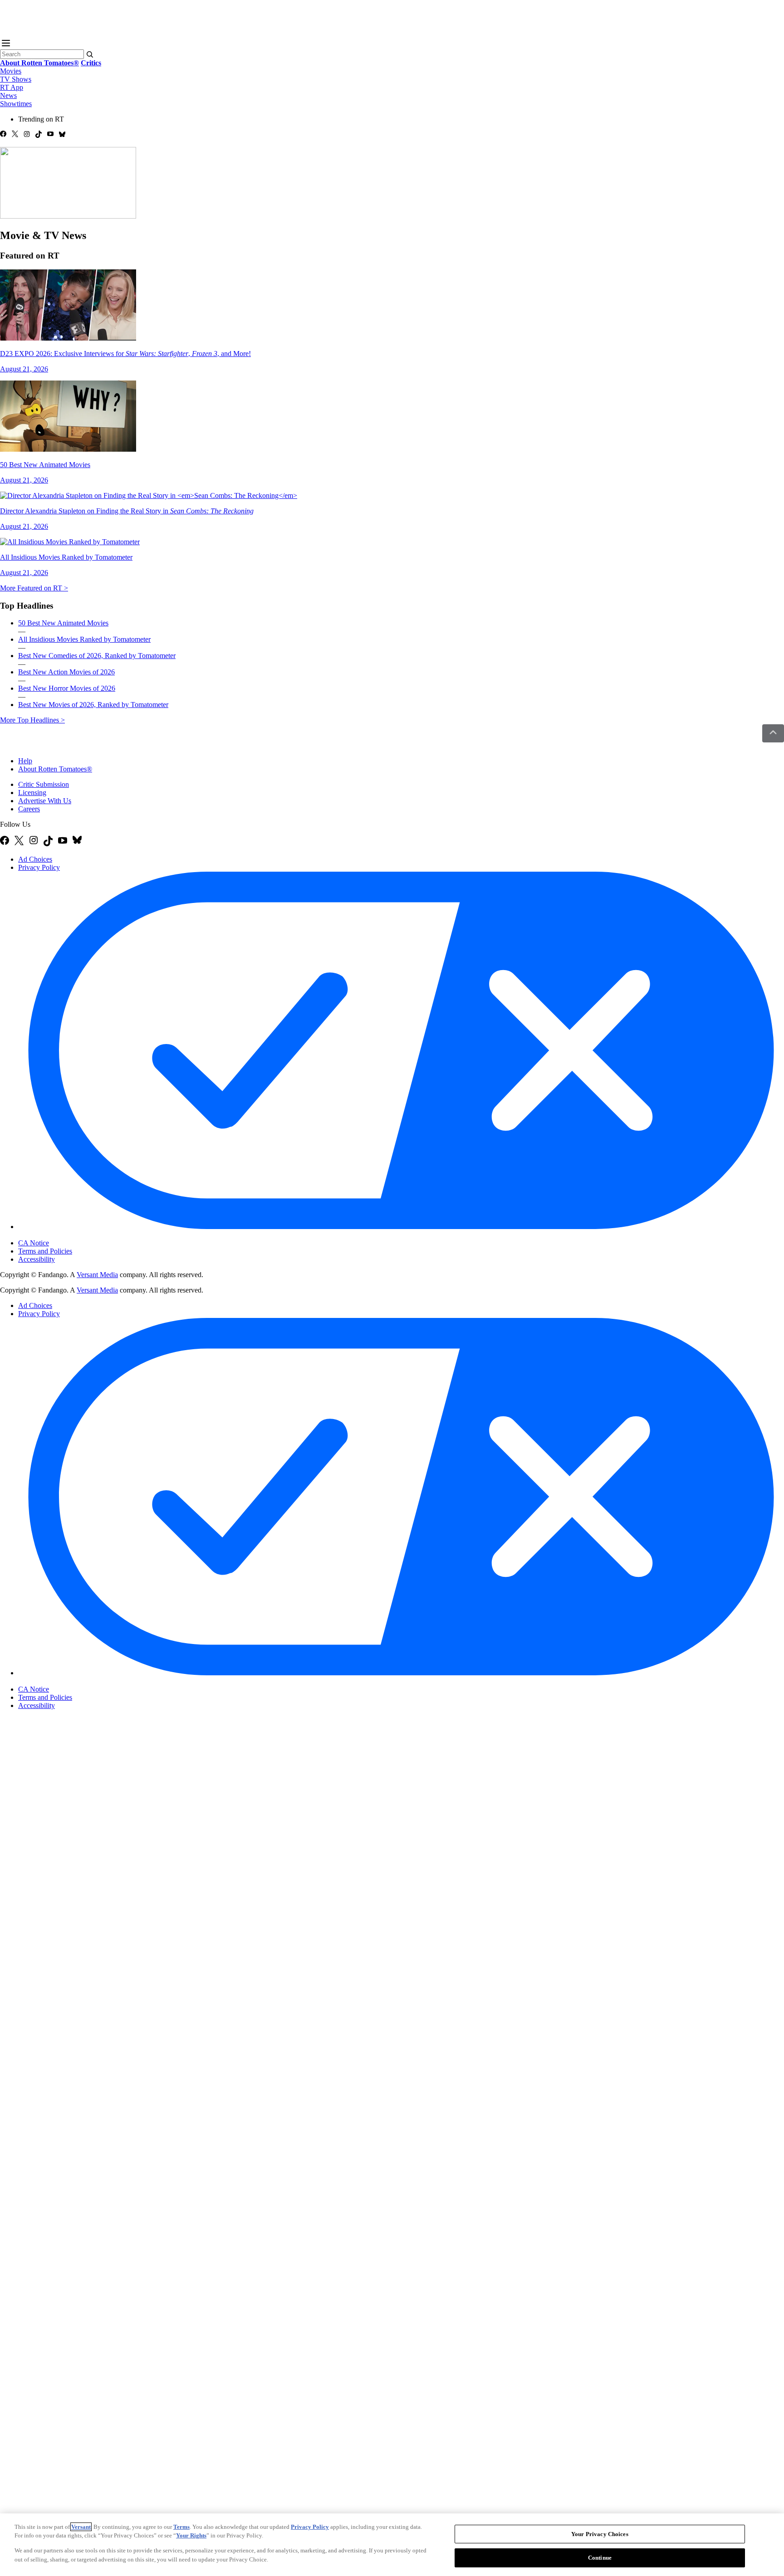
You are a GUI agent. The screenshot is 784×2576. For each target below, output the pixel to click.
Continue (600, 2557)
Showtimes (16, 104)
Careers (29, 809)
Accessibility (37, 1259)
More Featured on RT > (34, 588)
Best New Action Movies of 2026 (66, 672)
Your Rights (191, 2535)
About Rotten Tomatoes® (55, 769)
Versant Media (97, 1275)
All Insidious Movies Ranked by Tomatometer (84, 639)
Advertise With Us (45, 801)
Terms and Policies (45, 1251)
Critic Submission (44, 784)
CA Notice (34, 1243)
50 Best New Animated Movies (63, 623)
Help (25, 761)
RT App (12, 87)
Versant (81, 2527)
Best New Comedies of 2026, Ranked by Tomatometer (97, 656)
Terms (181, 2527)
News (8, 95)
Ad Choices (35, 859)
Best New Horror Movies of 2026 (67, 688)
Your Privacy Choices (56, 1235)
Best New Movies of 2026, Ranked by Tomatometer (93, 705)
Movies (11, 71)
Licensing (32, 793)
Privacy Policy (39, 867)
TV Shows (16, 79)
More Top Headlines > (32, 720)
